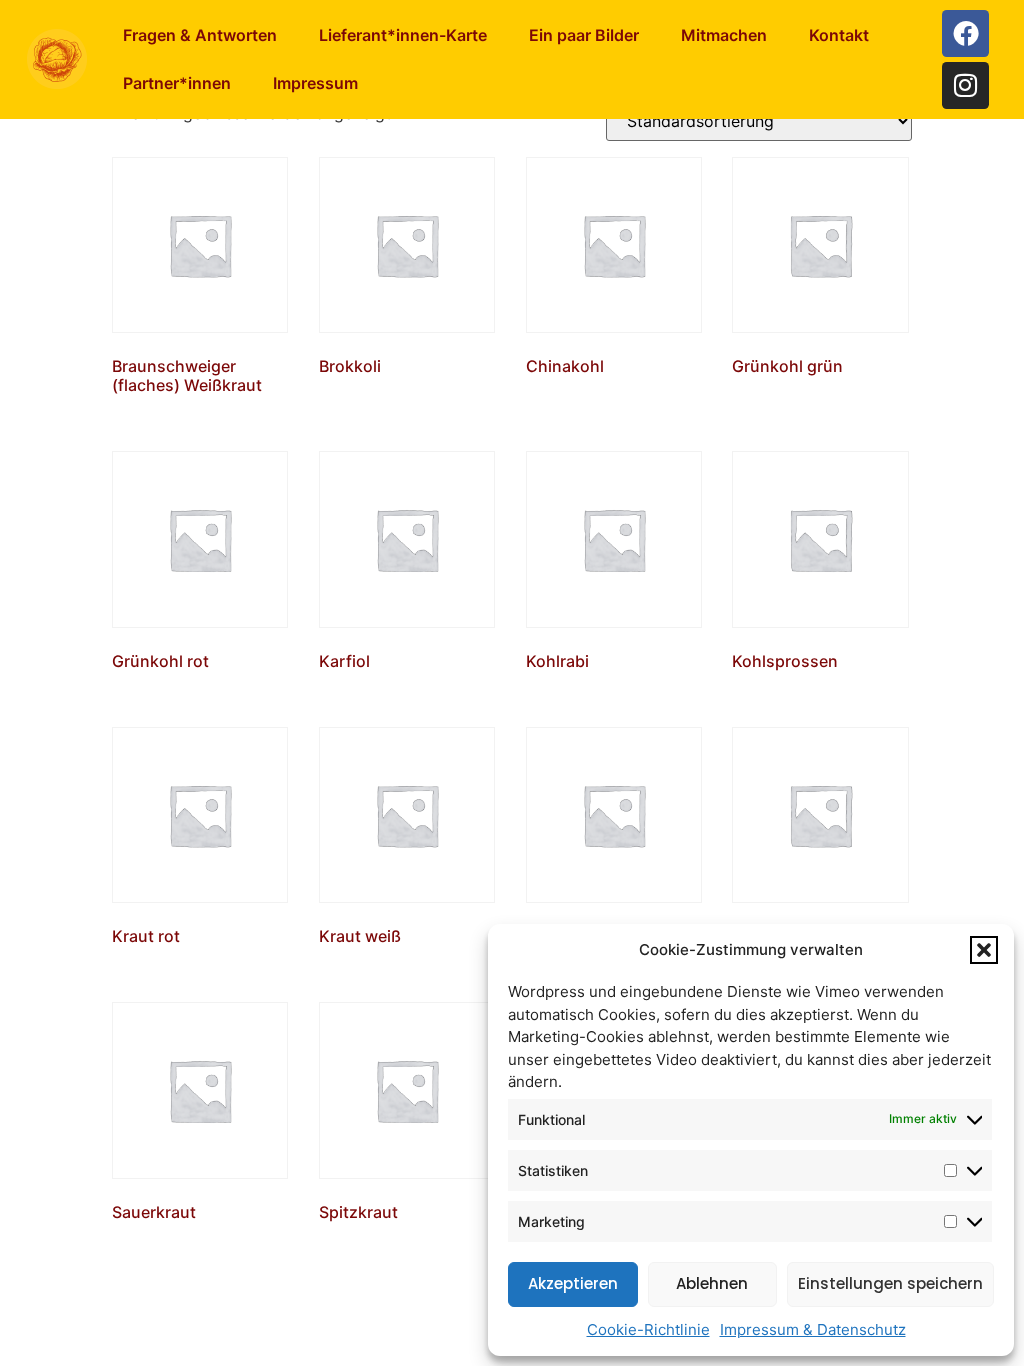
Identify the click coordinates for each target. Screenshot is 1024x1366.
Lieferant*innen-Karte (403, 35)
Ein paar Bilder (584, 35)
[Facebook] (965, 33)
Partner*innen (177, 83)
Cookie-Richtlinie (648, 1329)
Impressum (315, 83)
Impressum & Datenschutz (813, 1329)
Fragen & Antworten (200, 35)
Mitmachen (724, 35)
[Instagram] (965, 85)
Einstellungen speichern (890, 1283)
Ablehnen (712, 1283)
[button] (984, 950)
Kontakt (839, 35)
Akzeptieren (573, 1283)
